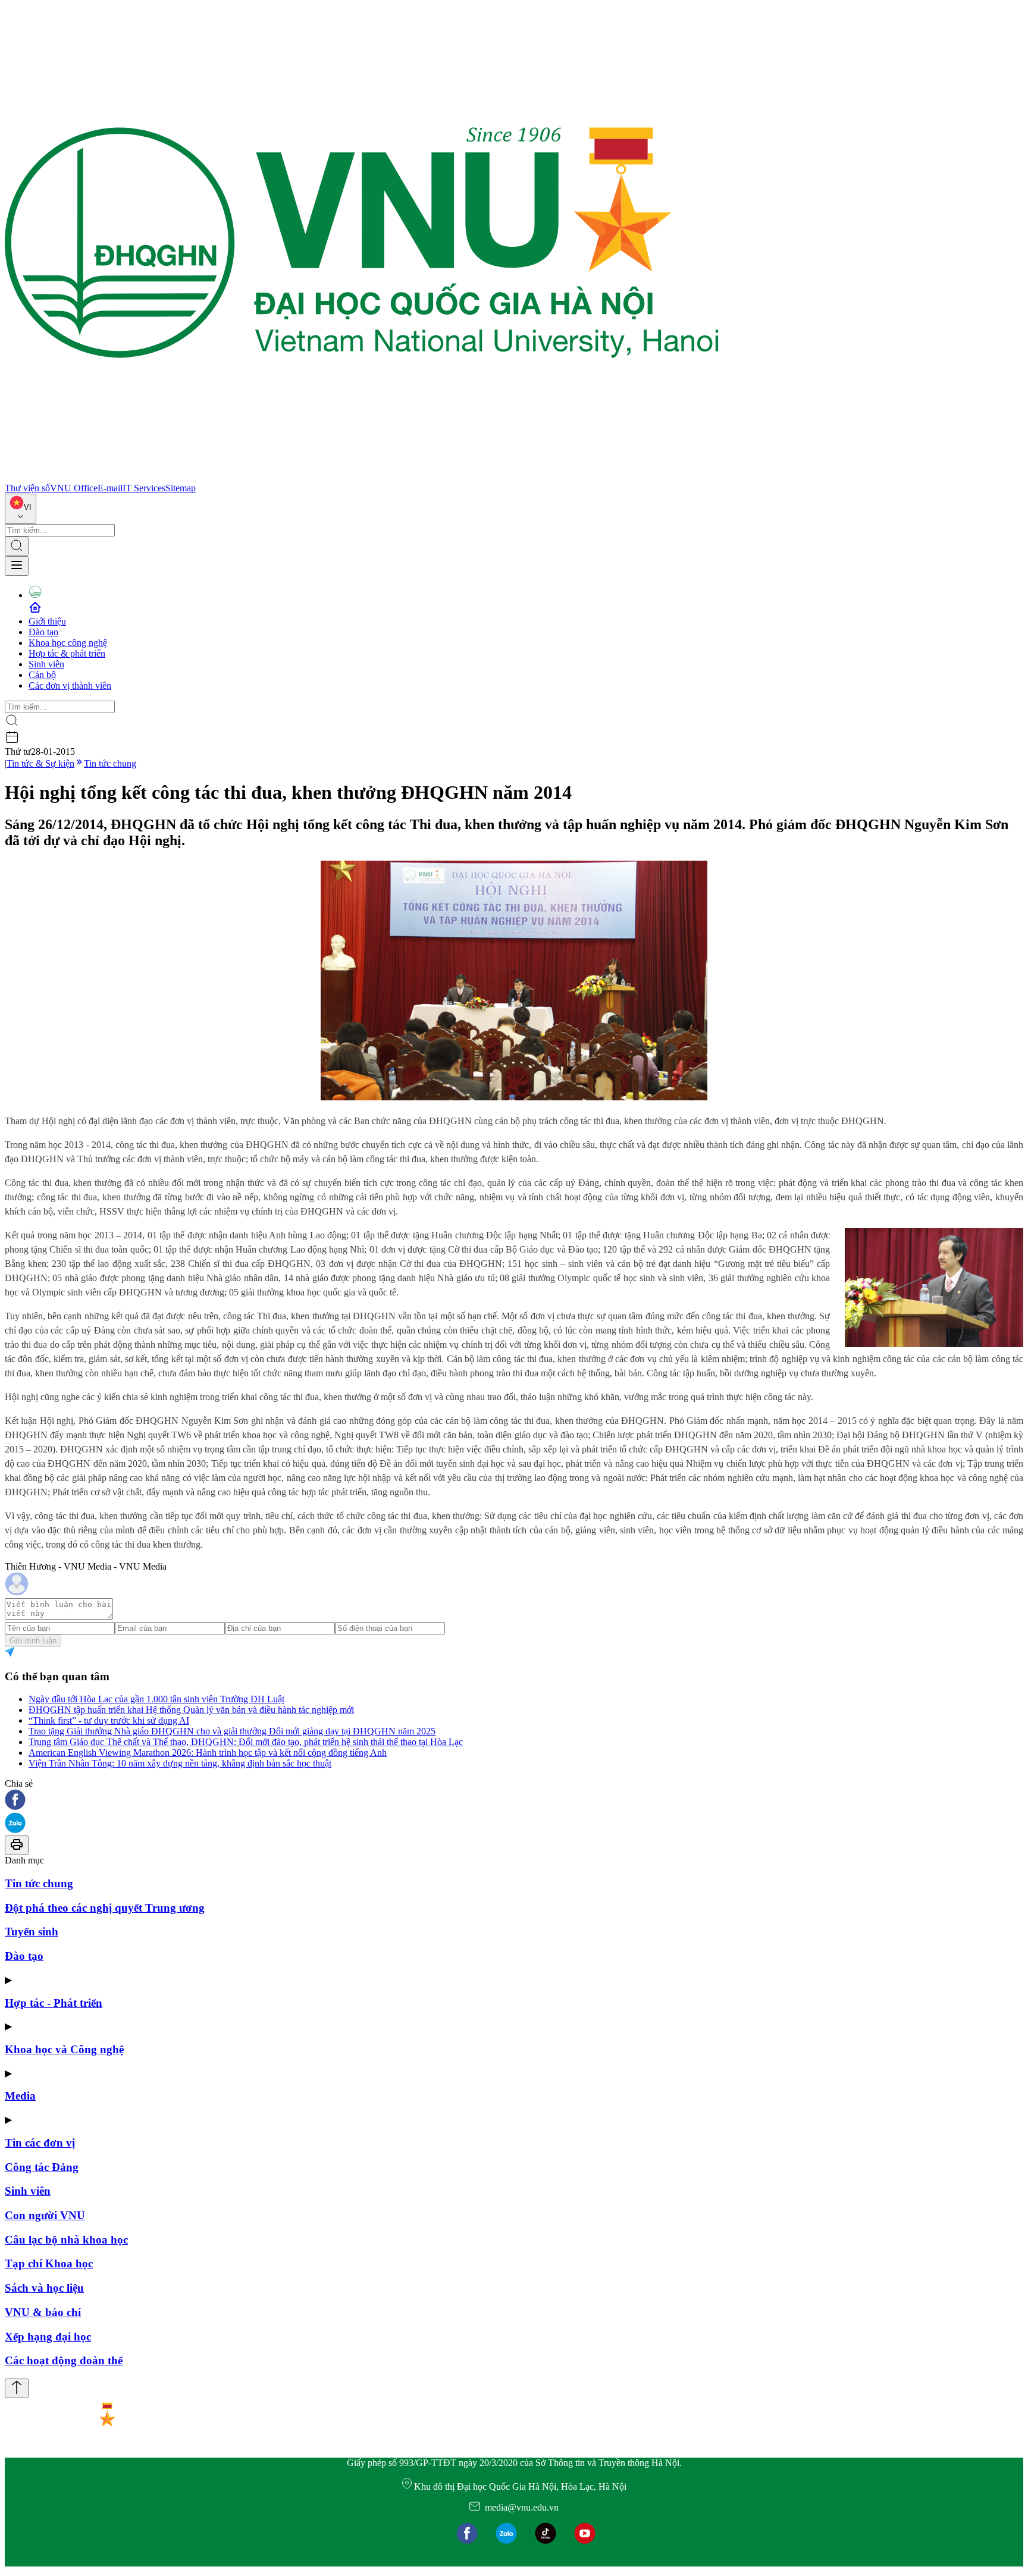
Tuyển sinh (32, 1932)
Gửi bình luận (33, 1641)
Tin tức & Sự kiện (40, 763)
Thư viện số (27, 488)
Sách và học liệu (44, 2288)
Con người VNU (45, 2215)
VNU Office (74, 488)
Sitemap (181, 488)
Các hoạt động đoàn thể (64, 2360)
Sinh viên (46, 664)
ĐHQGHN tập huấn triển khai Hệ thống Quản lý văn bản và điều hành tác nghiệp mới (191, 1710)
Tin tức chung (110, 763)
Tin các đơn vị (40, 2143)
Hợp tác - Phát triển (54, 2003)
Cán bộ (42, 675)
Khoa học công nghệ (68, 643)
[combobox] (21, 509)
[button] (514, 1801)
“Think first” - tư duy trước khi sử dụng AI (109, 1720)
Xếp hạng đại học (48, 2337)
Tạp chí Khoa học (49, 2263)
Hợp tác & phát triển (67, 653)
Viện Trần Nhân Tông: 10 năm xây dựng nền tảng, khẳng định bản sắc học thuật (180, 1763)
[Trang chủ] (362, 477)
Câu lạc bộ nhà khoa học (66, 2240)
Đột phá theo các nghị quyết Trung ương (105, 1908)
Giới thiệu (47, 621)
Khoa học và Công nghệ (64, 2049)
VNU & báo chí (43, 2312)
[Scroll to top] (17, 2388)
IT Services (144, 488)
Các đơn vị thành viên (70, 685)
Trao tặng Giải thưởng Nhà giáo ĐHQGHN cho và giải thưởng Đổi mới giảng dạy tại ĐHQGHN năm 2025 (232, 1731)
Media (20, 2096)
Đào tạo (43, 632)
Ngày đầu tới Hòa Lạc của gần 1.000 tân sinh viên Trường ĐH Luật (156, 1699)
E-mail (110, 488)
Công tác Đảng (42, 2167)
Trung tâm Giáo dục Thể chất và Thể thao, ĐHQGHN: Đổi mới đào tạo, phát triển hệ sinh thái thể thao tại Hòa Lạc (246, 1742)
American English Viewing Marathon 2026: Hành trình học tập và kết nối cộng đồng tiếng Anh (208, 1753)
